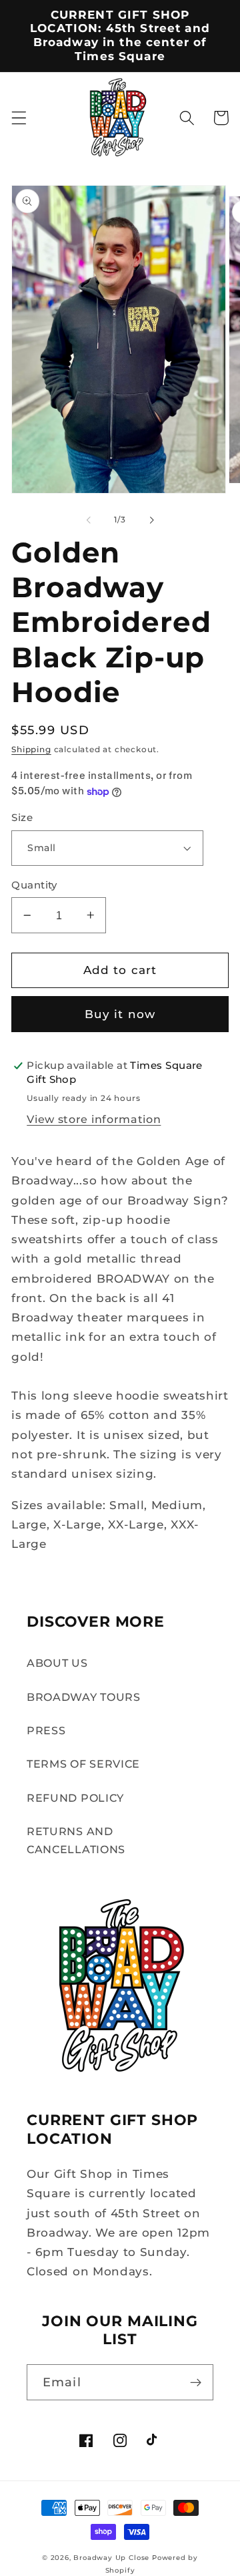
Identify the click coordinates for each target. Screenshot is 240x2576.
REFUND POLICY (75, 1798)
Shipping (31, 750)
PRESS (46, 1730)
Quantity (34, 885)
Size (22, 818)
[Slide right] (151, 520)
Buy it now (120, 1014)
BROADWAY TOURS (84, 1697)
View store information (94, 1119)
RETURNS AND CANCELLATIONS (76, 1840)
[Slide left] (89, 520)
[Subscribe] (196, 2382)
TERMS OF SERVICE (83, 1764)
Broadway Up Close (111, 2558)
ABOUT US (57, 1663)
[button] (19, 118)
